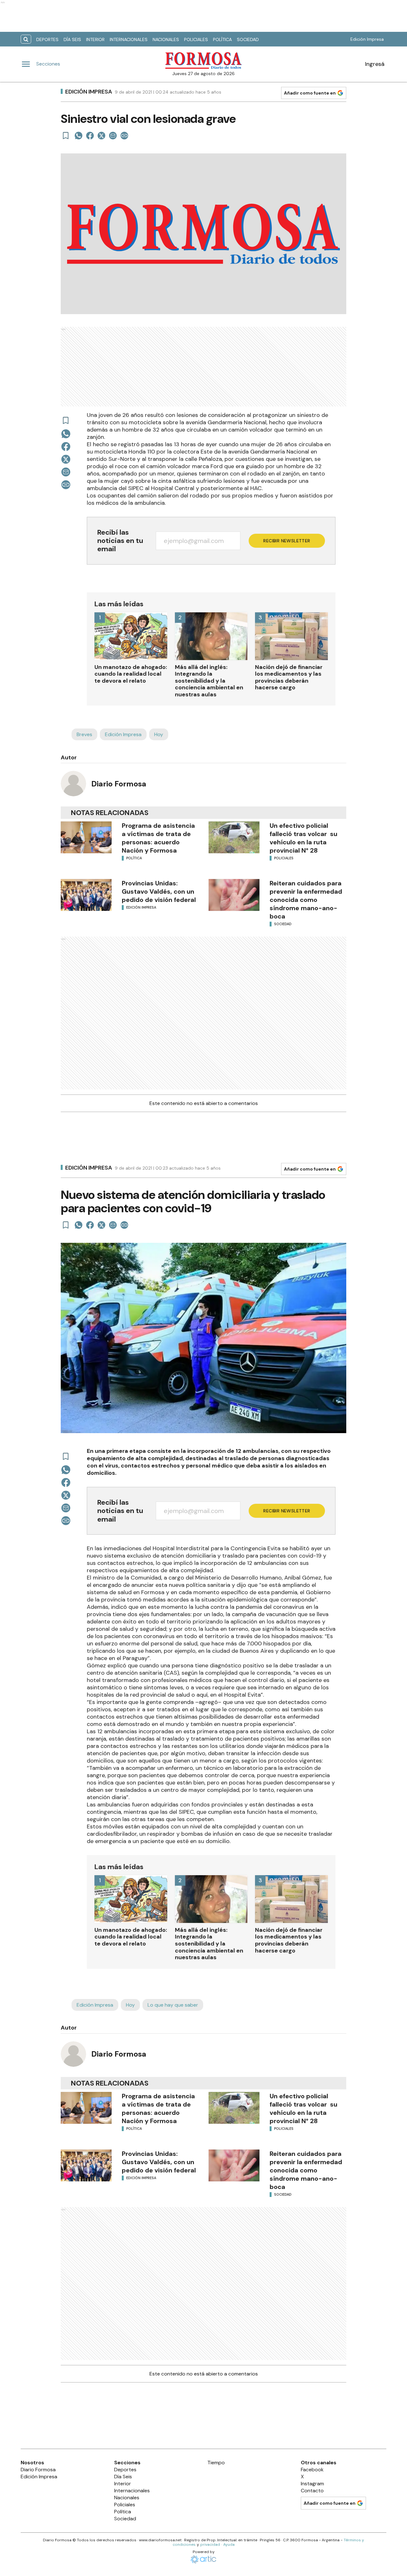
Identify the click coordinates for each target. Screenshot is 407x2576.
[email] (113, 136)
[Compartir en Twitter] (101, 136)
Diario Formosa (119, 784)
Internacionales (129, 39)
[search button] (26, 39)
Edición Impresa (367, 39)
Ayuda (229, 2544)
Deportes (47, 39)
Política (222, 39)
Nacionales (166, 39)
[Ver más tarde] (66, 136)
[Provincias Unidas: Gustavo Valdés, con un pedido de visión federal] (86, 895)
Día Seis (72, 39)
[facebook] (90, 136)
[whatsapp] (79, 136)
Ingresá (375, 64)
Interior (95, 39)
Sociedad (248, 39)
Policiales (196, 39)
